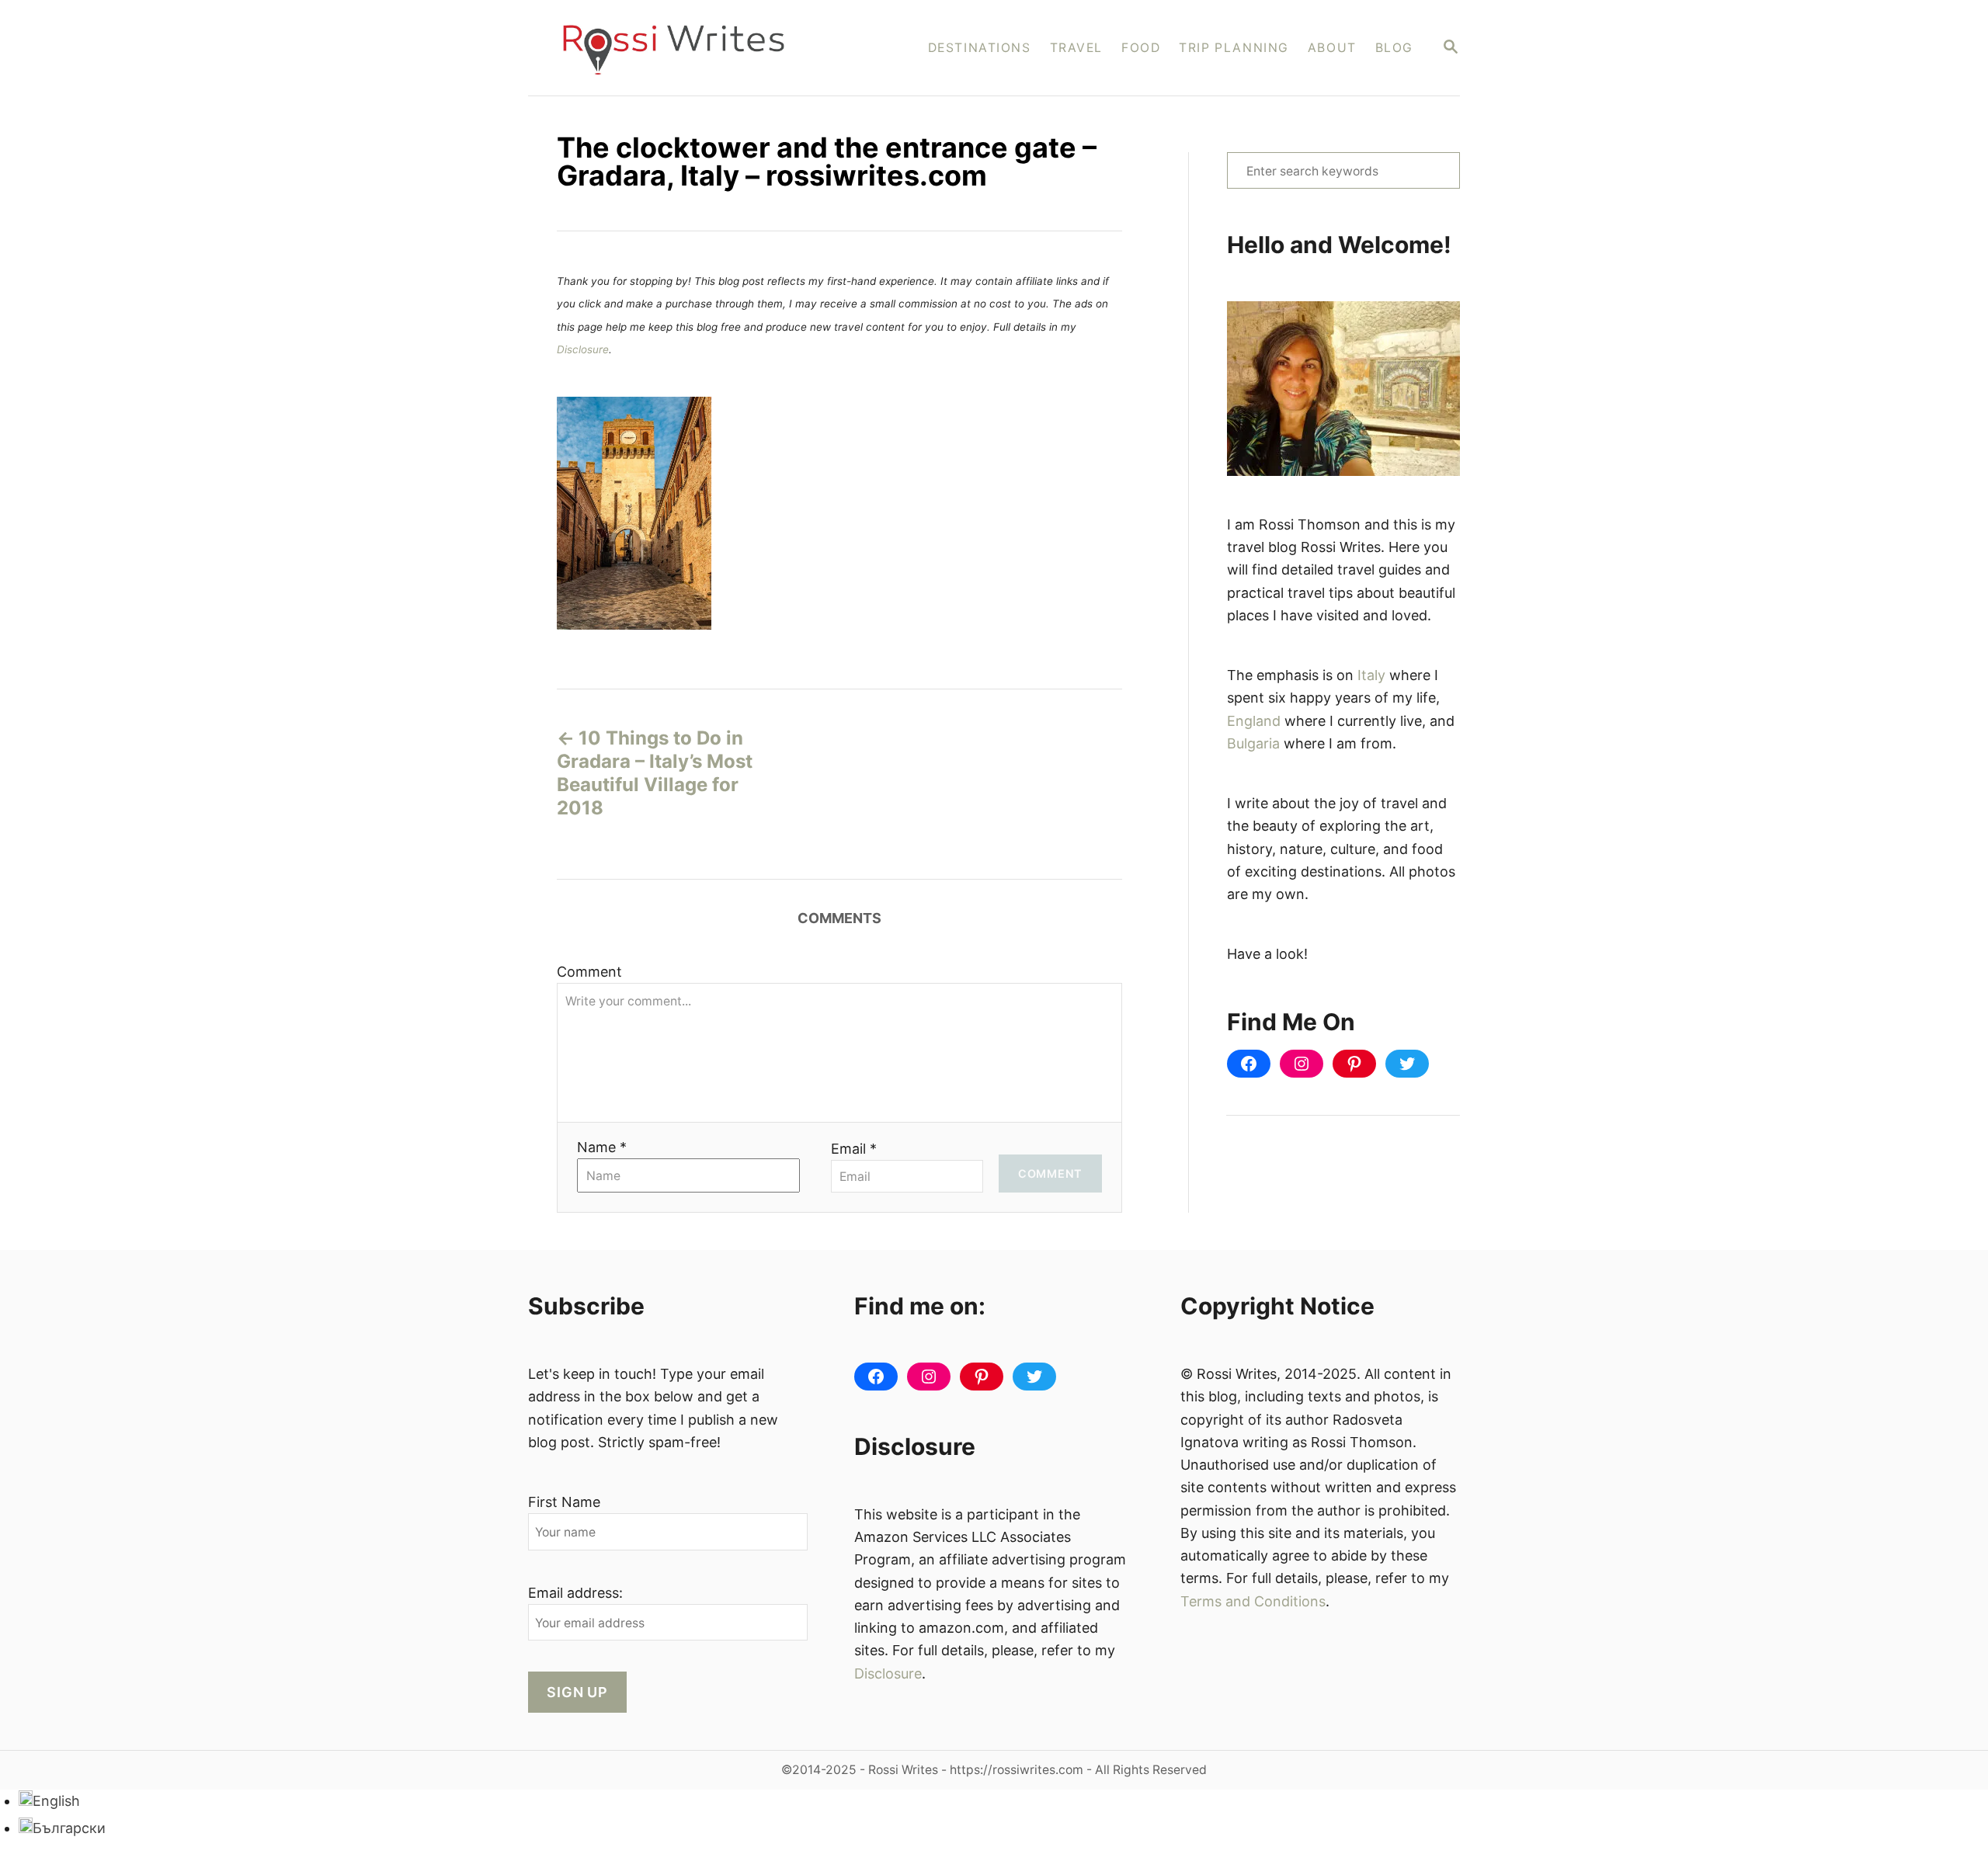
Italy (1371, 675)
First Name (564, 1502)
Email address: (575, 1593)
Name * (602, 1147)
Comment (589, 972)
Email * (854, 1149)
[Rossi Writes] (684, 48)
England (1254, 721)
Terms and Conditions (1253, 1601)
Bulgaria (1253, 743)
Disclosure (583, 349)
